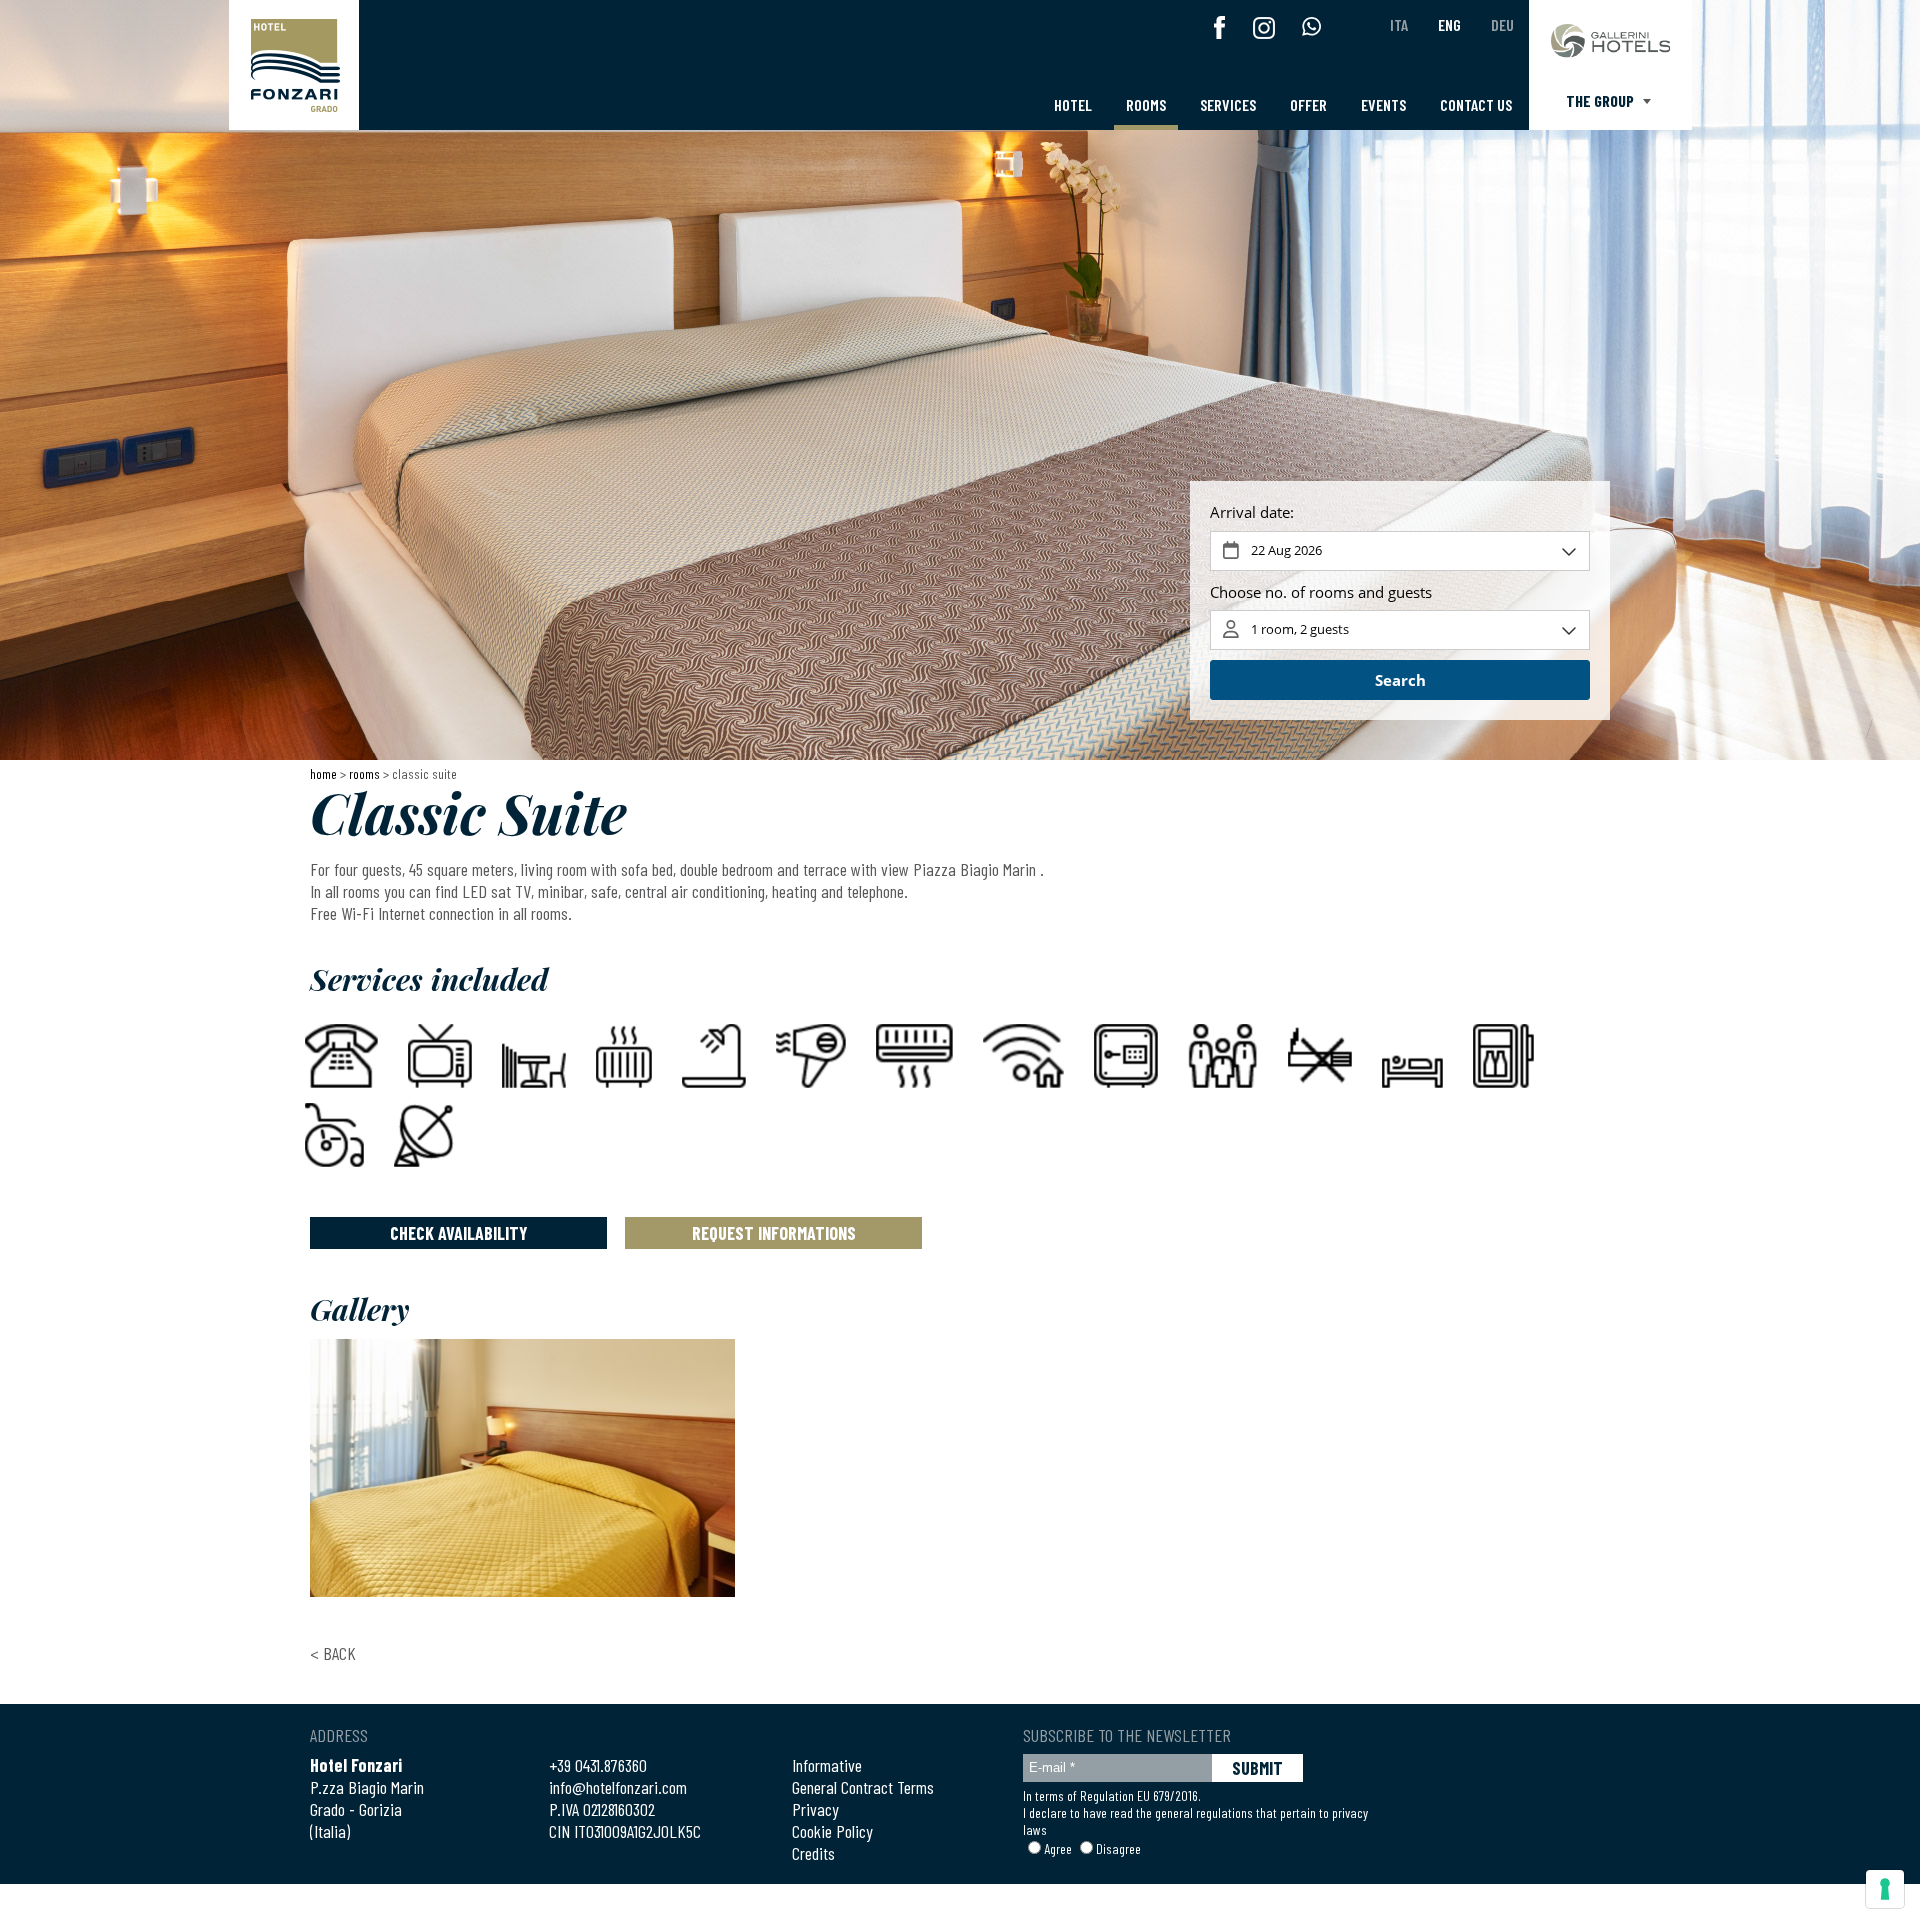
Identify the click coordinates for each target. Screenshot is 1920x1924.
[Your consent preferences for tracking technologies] (1885, 1889)
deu (1502, 24)
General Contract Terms (863, 1787)
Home (323, 773)
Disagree (1118, 1848)
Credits (813, 1853)
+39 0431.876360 (598, 1765)
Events (1383, 104)
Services (1228, 104)
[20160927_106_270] (522, 1468)
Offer (1308, 104)
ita (1399, 24)
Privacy (815, 1809)
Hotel (1073, 104)
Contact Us (1476, 104)
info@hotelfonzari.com (618, 1787)
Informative (827, 1765)
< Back (333, 1653)
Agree (1058, 1848)
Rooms (1146, 104)
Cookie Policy (832, 1831)
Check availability (459, 1233)
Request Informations (774, 1233)
